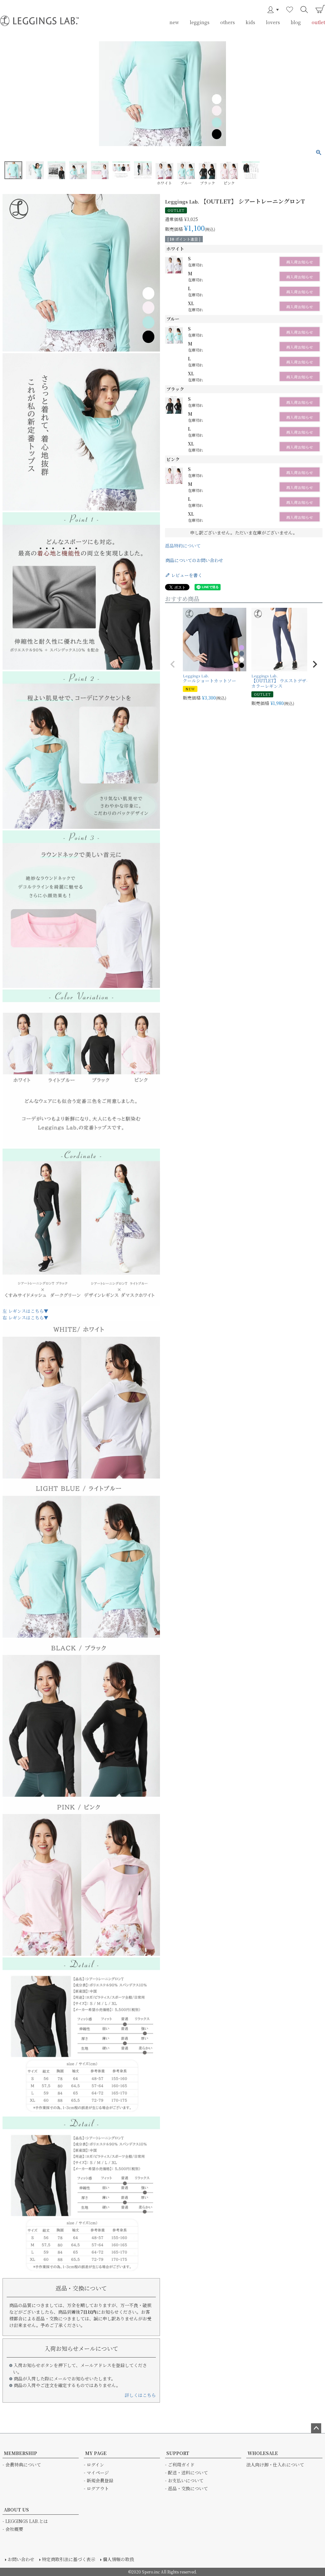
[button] (173, 664)
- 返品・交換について (186, 2488)
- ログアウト (96, 2488)
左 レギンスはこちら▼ (25, 1311)
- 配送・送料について (186, 2472)
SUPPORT (178, 2453)
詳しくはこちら (140, 2395)
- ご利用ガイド (180, 2465)
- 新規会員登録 (99, 2480)
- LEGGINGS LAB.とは (25, 2521)
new (174, 22)
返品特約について (183, 546)
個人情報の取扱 (118, 2559)
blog (296, 22)
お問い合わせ (21, 2559)
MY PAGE (96, 2453)
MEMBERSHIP (20, 2453)
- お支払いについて (184, 2480)
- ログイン (94, 2465)
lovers (273, 22)
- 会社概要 (13, 2529)
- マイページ (96, 2472)
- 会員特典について (22, 2465)
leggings (200, 22)
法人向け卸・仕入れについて (275, 2465)
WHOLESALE (263, 2453)
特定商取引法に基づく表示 (69, 2559)
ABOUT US (16, 2510)
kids (250, 22)
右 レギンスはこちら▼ (25, 1318)
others (228, 22)
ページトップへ (316, 2428)
